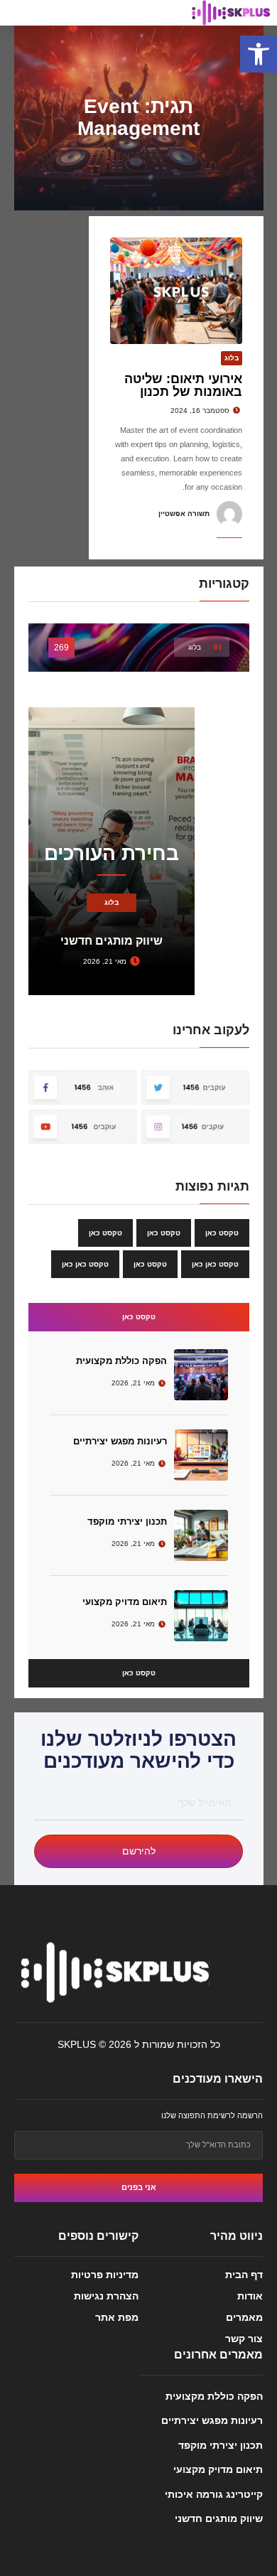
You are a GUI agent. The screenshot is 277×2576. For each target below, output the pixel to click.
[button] (259, 54)
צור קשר (244, 2339)
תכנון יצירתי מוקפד (127, 1522)
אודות (250, 2296)
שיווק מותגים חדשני (219, 2518)
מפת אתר (117, 2317)
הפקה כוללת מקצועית (121, 1361)
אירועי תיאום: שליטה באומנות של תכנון (183, 385)
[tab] (139, 1317)
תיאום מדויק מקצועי (125, 1602)
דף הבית (244, 2275)
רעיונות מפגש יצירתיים (120, 1441)
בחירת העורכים (112, 853)
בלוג (232, 358)
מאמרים (244, 2317)
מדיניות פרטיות (105, 2275)
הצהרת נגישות (106, 2296)
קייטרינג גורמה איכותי (214, 2494)
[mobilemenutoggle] (18, 16)
